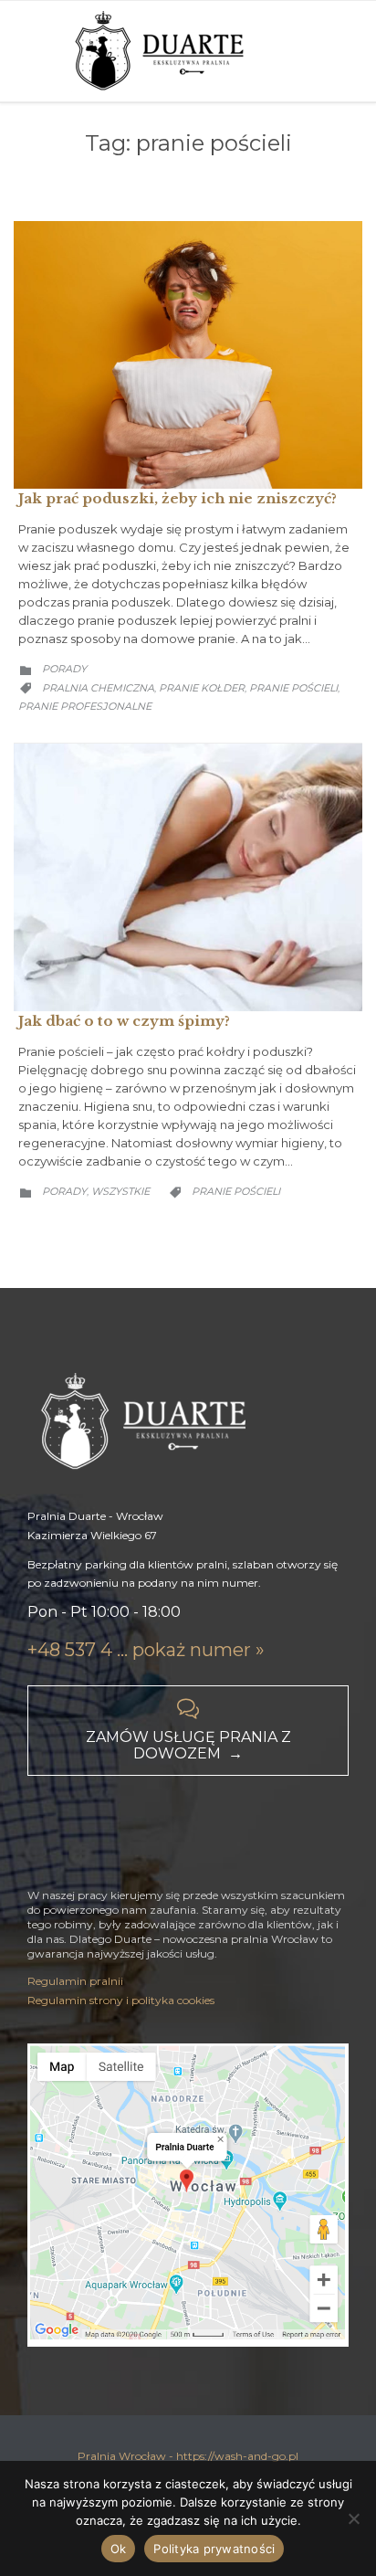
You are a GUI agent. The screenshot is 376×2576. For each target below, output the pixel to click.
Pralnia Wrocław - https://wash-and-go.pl (188, 2456)
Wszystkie (120, 1191)
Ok (119, 2549)
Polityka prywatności (214, 2549)
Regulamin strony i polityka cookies (121, 2000)
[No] (353, 2518)
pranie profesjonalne (85, 706)
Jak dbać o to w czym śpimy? (124, 1021)
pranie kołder (202, 688)
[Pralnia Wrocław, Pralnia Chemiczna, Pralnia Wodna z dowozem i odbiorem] (163, 51)
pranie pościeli (293, 688)
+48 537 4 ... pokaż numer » (146, 1650)
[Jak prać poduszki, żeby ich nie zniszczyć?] (188, 355)
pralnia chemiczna (98, 688)
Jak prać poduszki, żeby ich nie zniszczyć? (178, 498)
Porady (64, 669)
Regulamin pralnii (75, 1981)
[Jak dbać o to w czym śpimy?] (188, 877)
